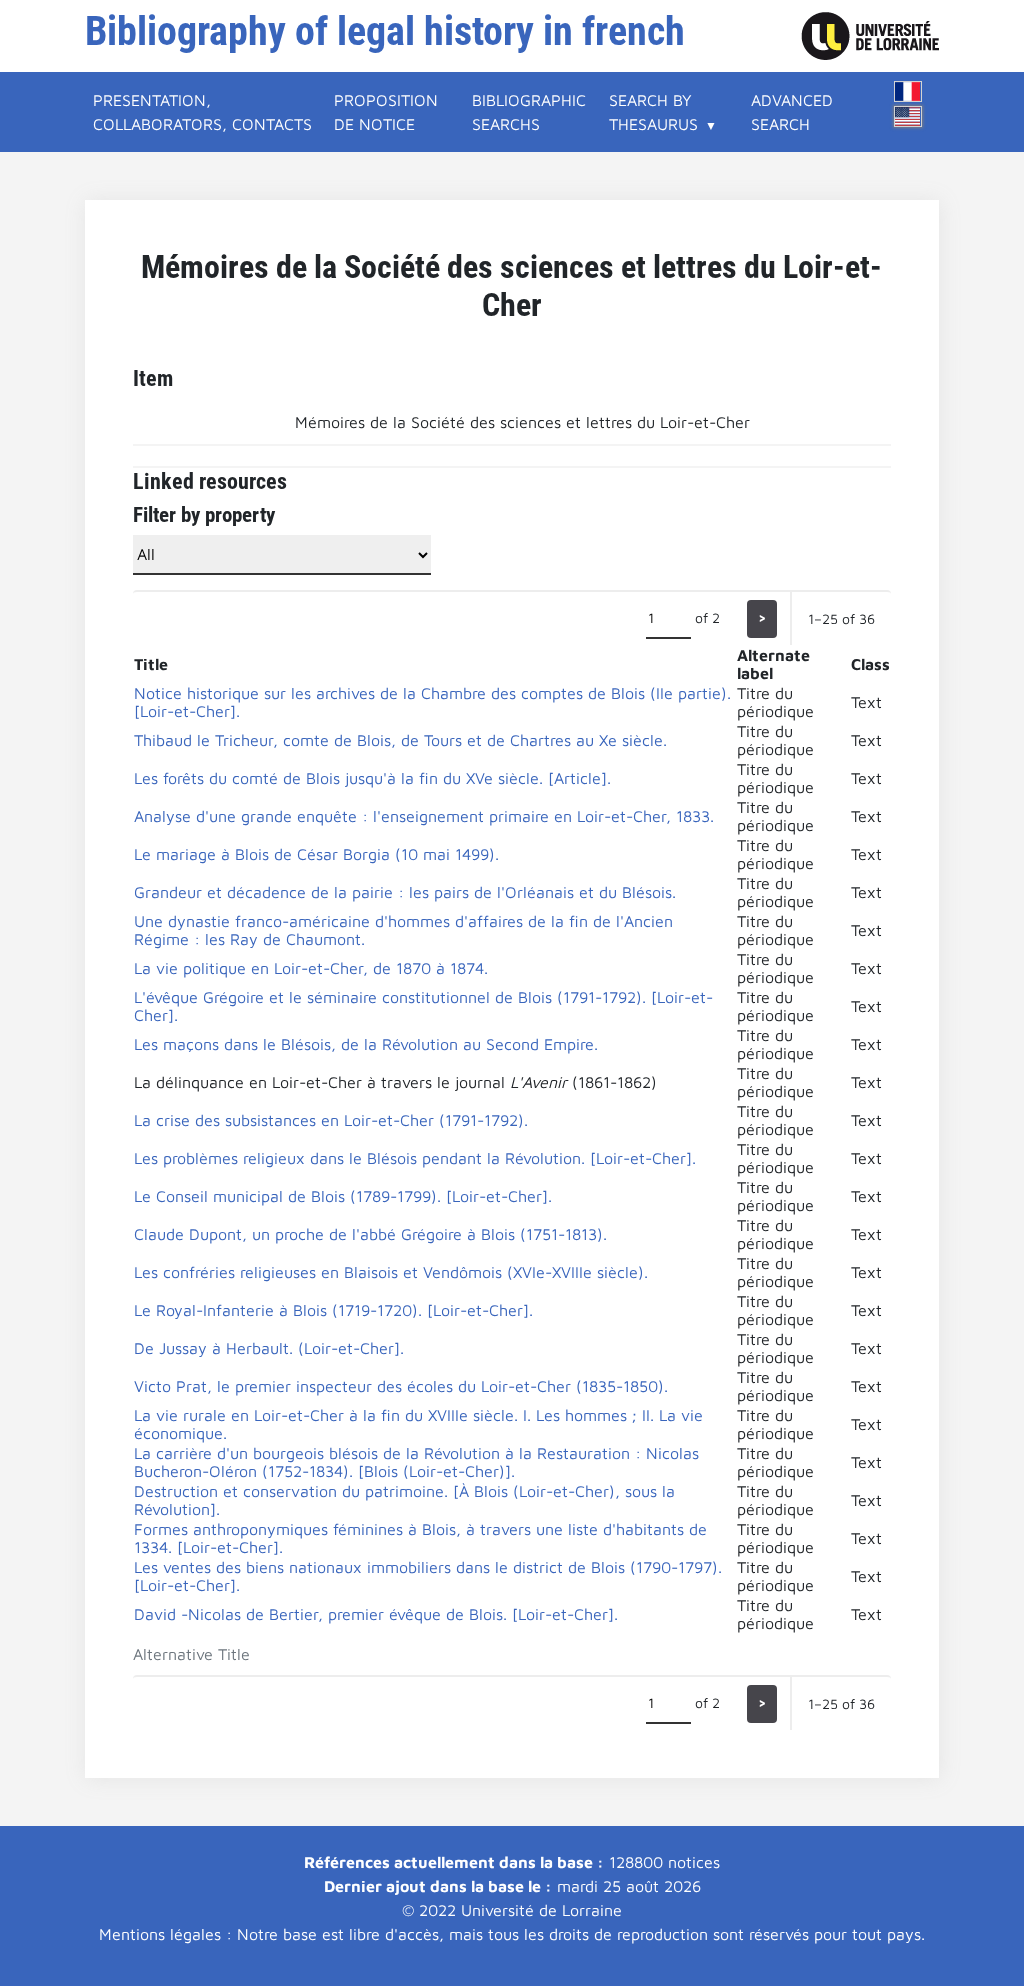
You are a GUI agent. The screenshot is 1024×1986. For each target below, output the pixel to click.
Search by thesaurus (653, 112)
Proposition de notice (386, 112)
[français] (908, 91)
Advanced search (792, 112)
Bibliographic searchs (529, 112)
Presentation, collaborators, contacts (202, 112)
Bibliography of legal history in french (385, 31)
